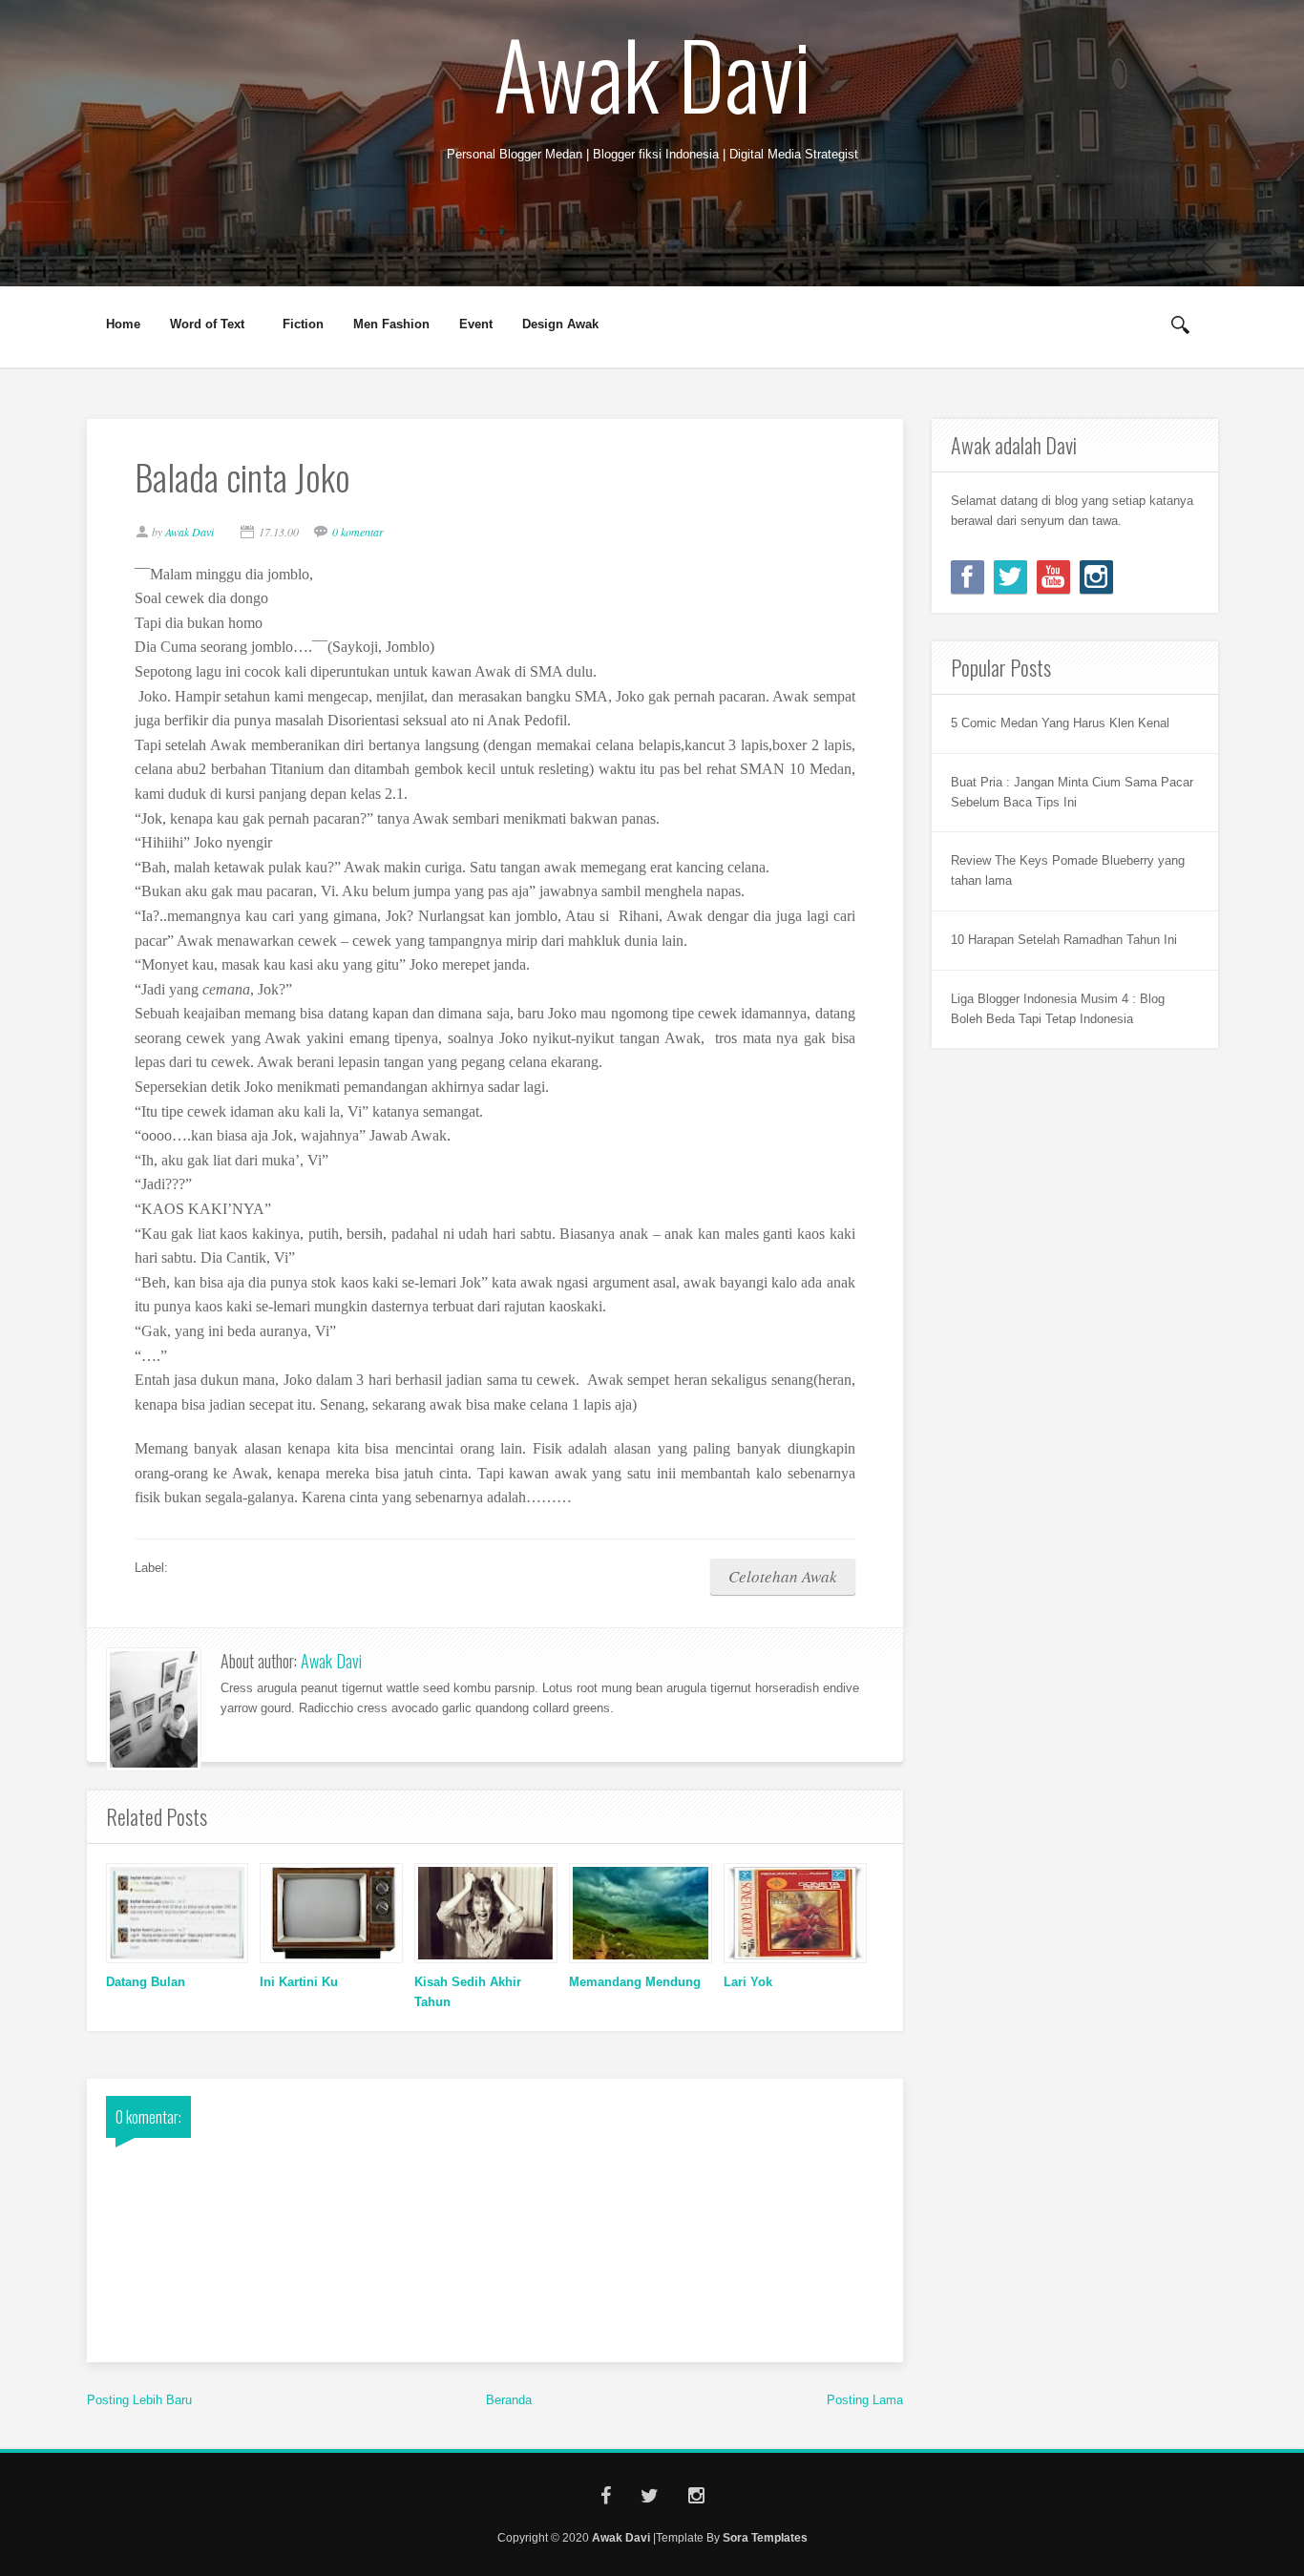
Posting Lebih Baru (139, 2400)
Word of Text (201, 325)
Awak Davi (652, 73)
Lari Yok (748, 1982)
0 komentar (358, 532)
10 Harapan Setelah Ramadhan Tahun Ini (1064, 940)
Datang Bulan (146, 1982)
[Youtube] (1053, 577)
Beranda (509, 2400)
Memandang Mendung (635, 1982)
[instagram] (1096, 577)
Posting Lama (865, 2400)
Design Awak (560, 324)
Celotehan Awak (783, 1576)
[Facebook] (967, 577)
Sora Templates (765, 2537)
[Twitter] (1010, 577)
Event (476, 324)
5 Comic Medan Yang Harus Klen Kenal (1060, 723)
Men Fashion (391, 324)
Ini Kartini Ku (299, 1982)
